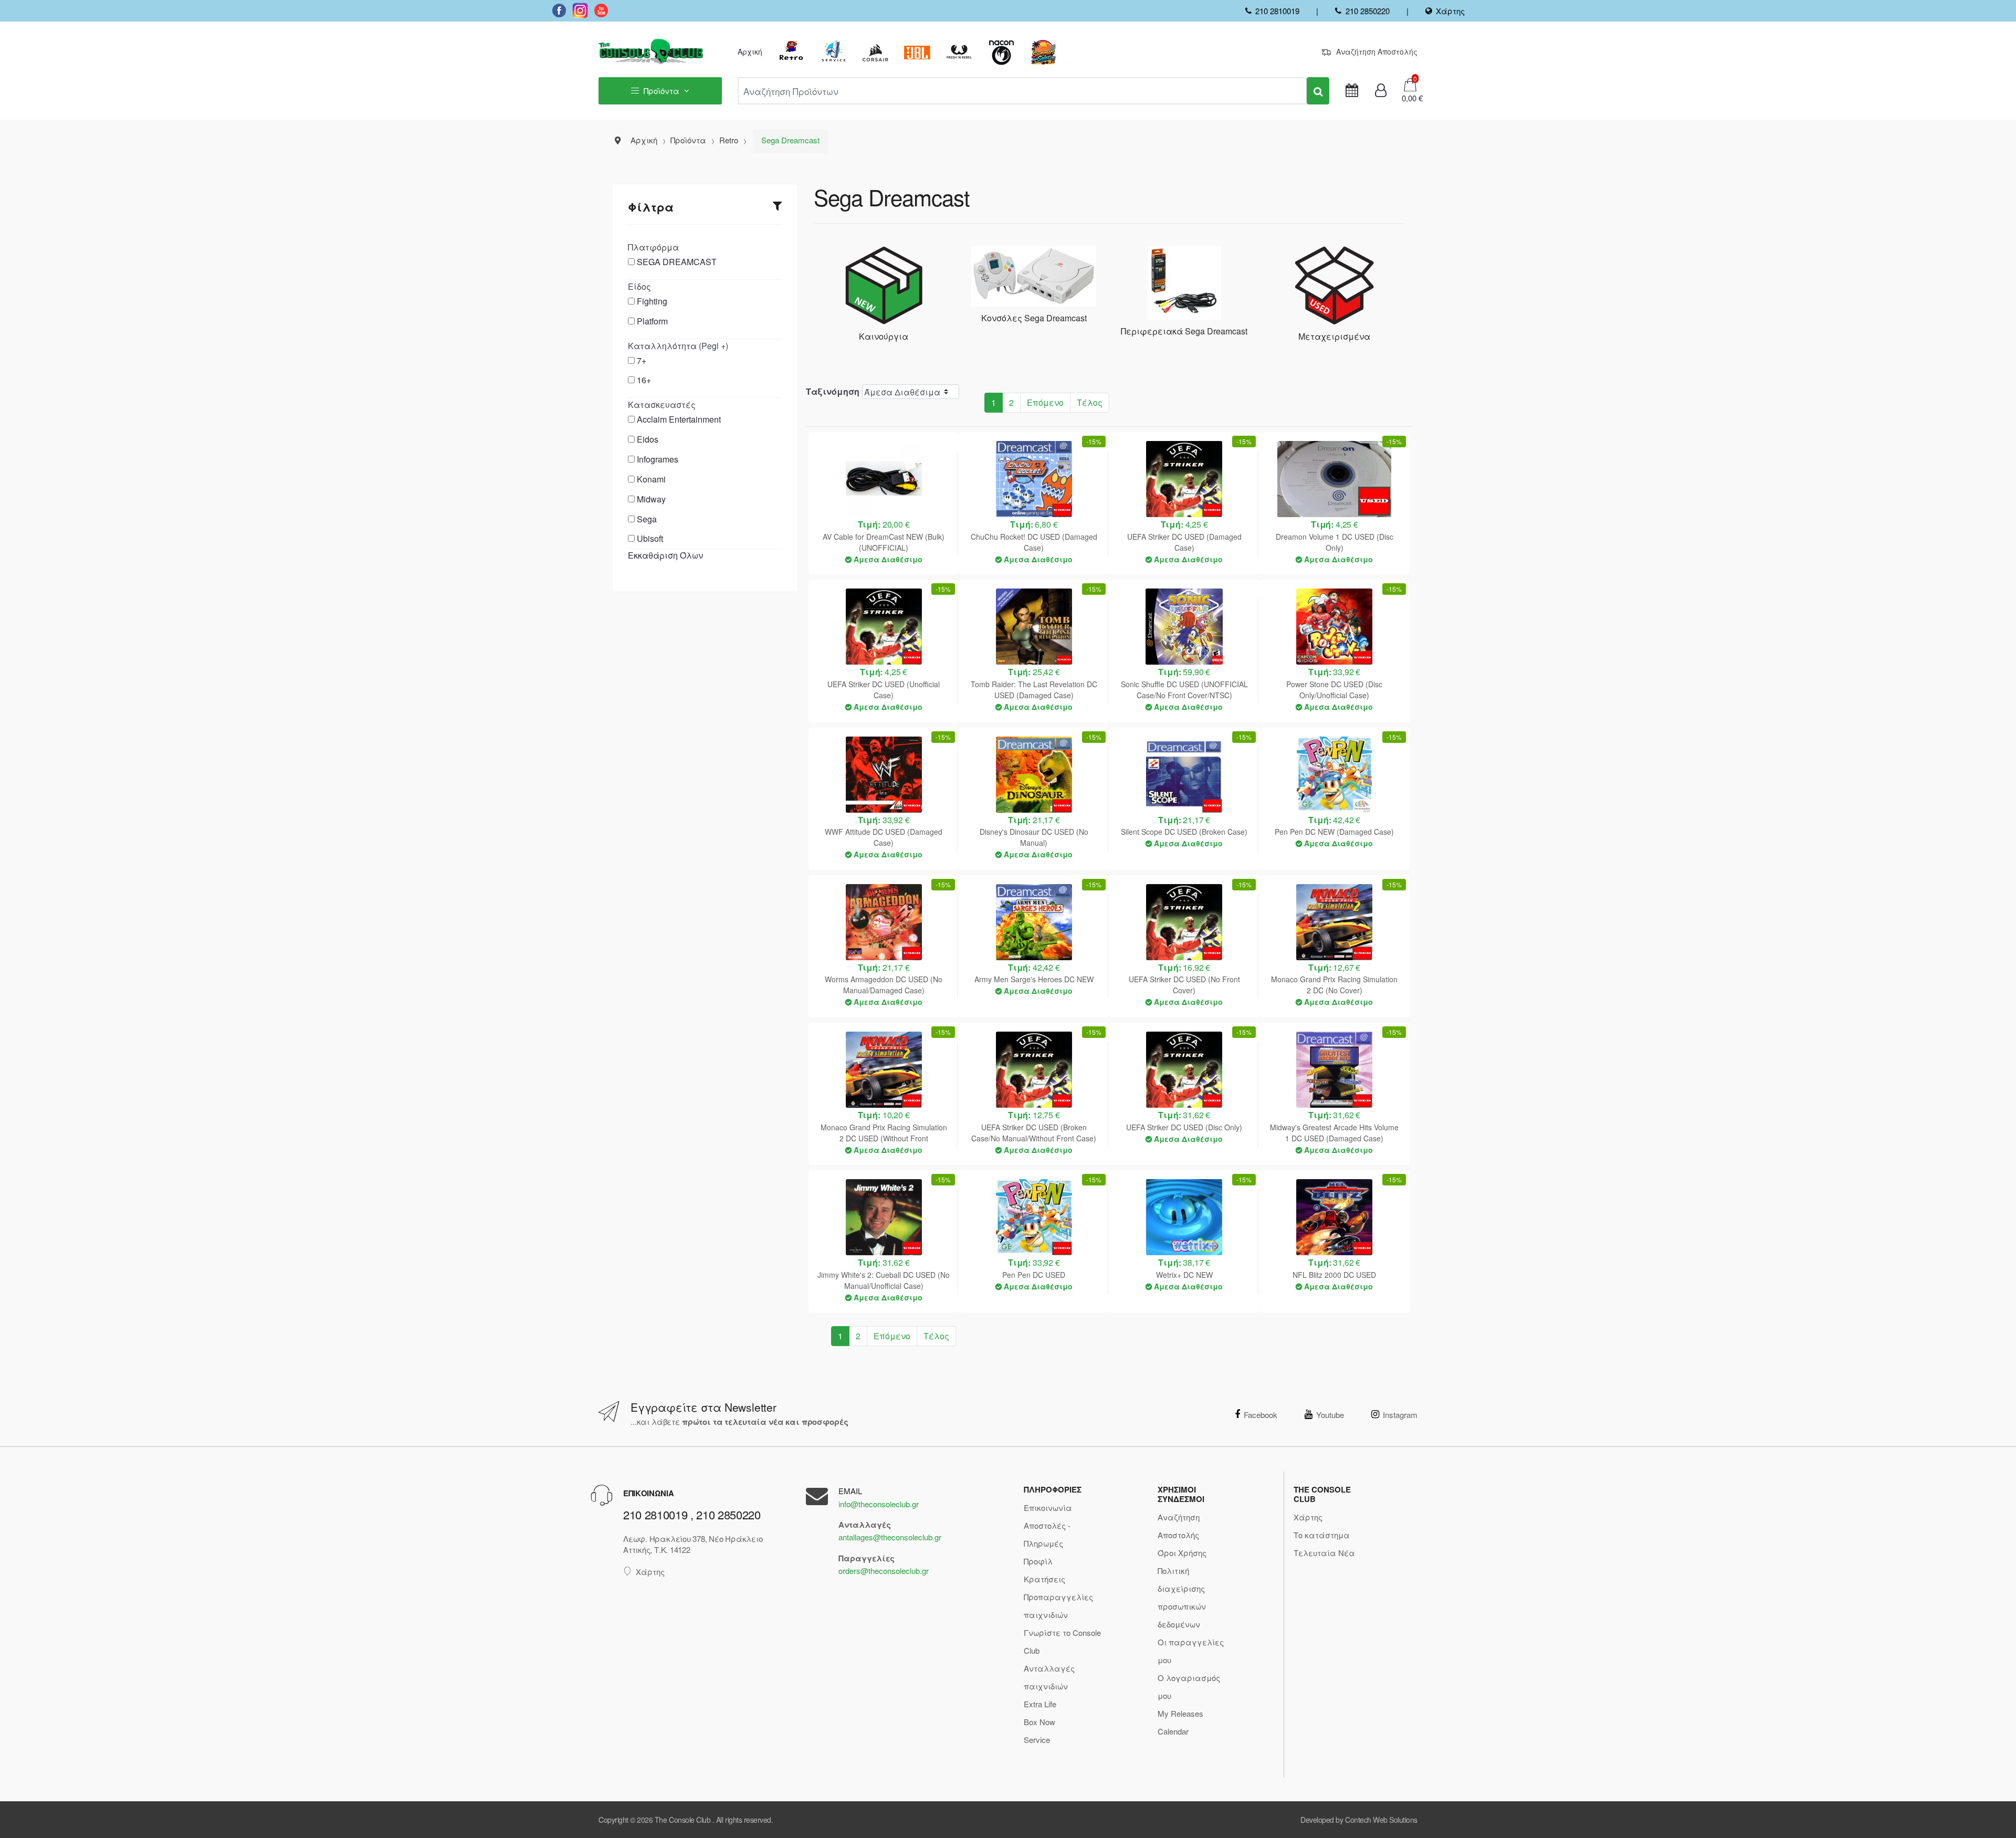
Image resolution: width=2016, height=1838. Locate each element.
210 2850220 (1367, 11)
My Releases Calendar (1180, 1722)
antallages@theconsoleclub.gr (890, 1537)
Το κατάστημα (1322, 1535)
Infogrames (658, 459)
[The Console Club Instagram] (580, 10)
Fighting (652, 301)
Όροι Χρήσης (1182, 1553)
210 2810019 (1277, 11)
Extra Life (1040, 1704)
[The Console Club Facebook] (559, 10)
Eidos (648, 439)
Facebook (1261, 1415)
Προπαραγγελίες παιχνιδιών (1058, 1606)
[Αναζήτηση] (1318, 91)
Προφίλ (1038, 1561)
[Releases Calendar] (1352, 91)
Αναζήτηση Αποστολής (1377, 51)
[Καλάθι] (1410, 84)
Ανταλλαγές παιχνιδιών (1049, 1677)
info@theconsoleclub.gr (879, 1504)
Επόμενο (1045, 402)
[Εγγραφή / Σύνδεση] (1381, 91)
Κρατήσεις (1044, 1579)
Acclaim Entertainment (679, 419)
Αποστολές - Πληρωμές (1047, 1534)
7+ (642, 360)
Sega (647, 519)
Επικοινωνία (1048, 1508)
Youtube (1330, 1415)
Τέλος (1090, 402)
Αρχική (750, 51)
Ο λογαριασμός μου (1189, 1687)
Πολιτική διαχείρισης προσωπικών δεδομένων (1182, 1597)
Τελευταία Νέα (1324, 1553)
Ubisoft (650, 538)
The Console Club (682, 1820)
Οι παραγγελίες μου (1191, 1651)
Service (1037, 1740)
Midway (651, 499)
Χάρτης (1450, 11)
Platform (652, 321)
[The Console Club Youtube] (601, 10)
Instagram (1400, 1415)
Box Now (1039, 1722)
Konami (651, 479)
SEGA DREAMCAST (677, 262)
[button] (1409, 98)
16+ (644, 380)
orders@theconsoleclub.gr (884, 1571)
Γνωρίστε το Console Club (1062, 1641)
